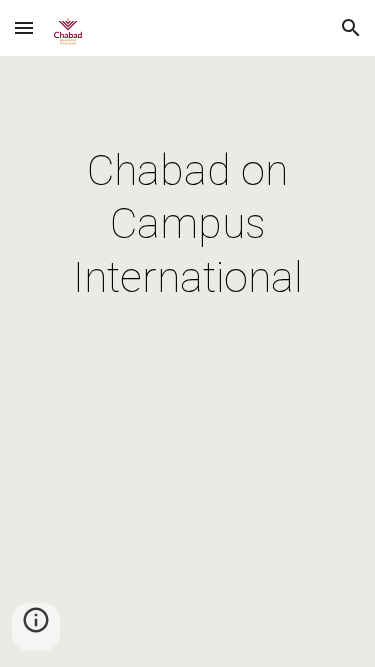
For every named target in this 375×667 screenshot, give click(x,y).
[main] (188, 224)
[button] (24, 27)
